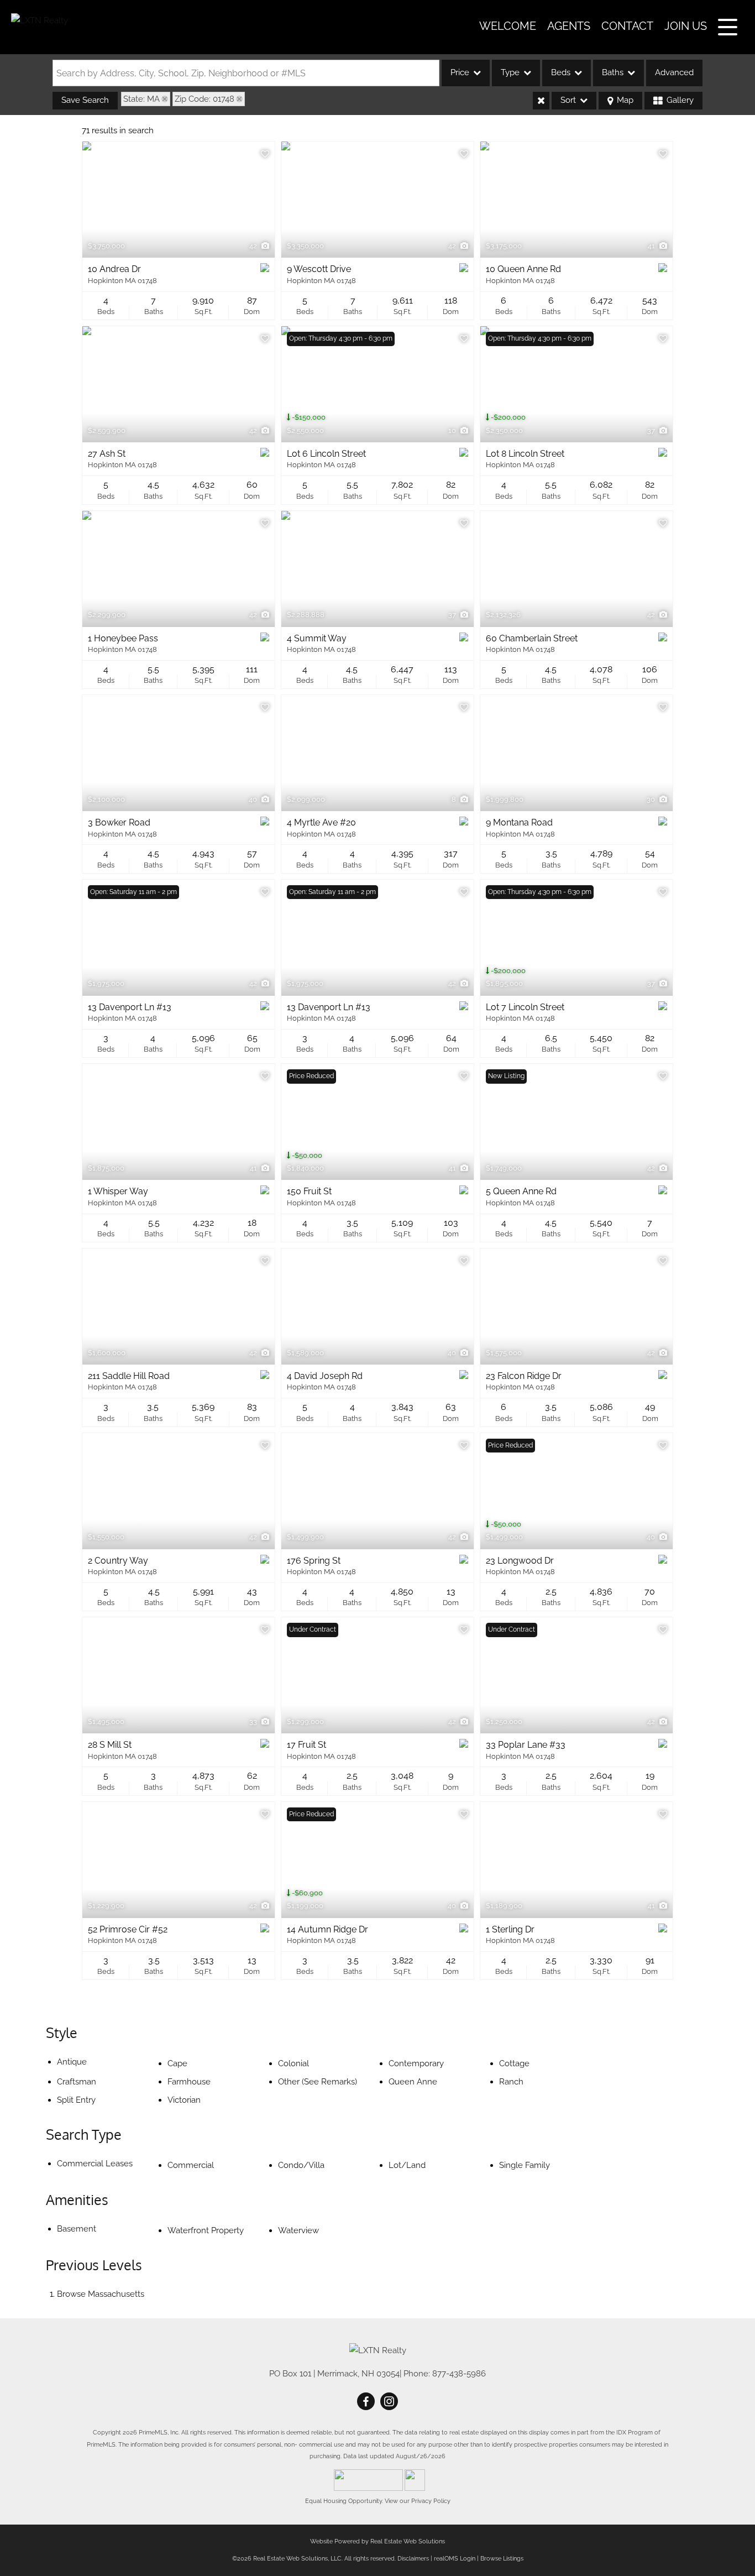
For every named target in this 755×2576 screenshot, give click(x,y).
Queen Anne (413, 2082)
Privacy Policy (431, 2501)
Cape (177, 2063)
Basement (77, 2229)
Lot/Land (407, 2165)
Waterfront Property (206, 2230)
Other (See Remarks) (318, 2082)
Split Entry (76, 2100)
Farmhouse (189, 2082)
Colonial (293, 2063)
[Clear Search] (541, 101)
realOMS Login (455, 2559)
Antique (72, 2062)
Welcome (508, 26)
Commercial (191, 2165)
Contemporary (416, 2063)
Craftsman (77, 2082)
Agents (569, 26)
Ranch (511, 2082)
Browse (101, 2294)
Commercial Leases (95, 2164)
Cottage (514, 2063)
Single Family (525, 2165)
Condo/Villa (301, 2165)
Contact (627, 26)
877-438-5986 (459, 2374)
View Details (179, 200)
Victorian (184, 2100)
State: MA (141, 99)
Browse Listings (502, 2559)
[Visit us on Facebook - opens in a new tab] (366, 2402)
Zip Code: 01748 (205, 99)
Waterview (298, 2230)
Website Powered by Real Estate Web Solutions (377, 2541)
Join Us (686, 26)
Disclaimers (413, 2559)
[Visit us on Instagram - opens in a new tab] (389, 2402)
